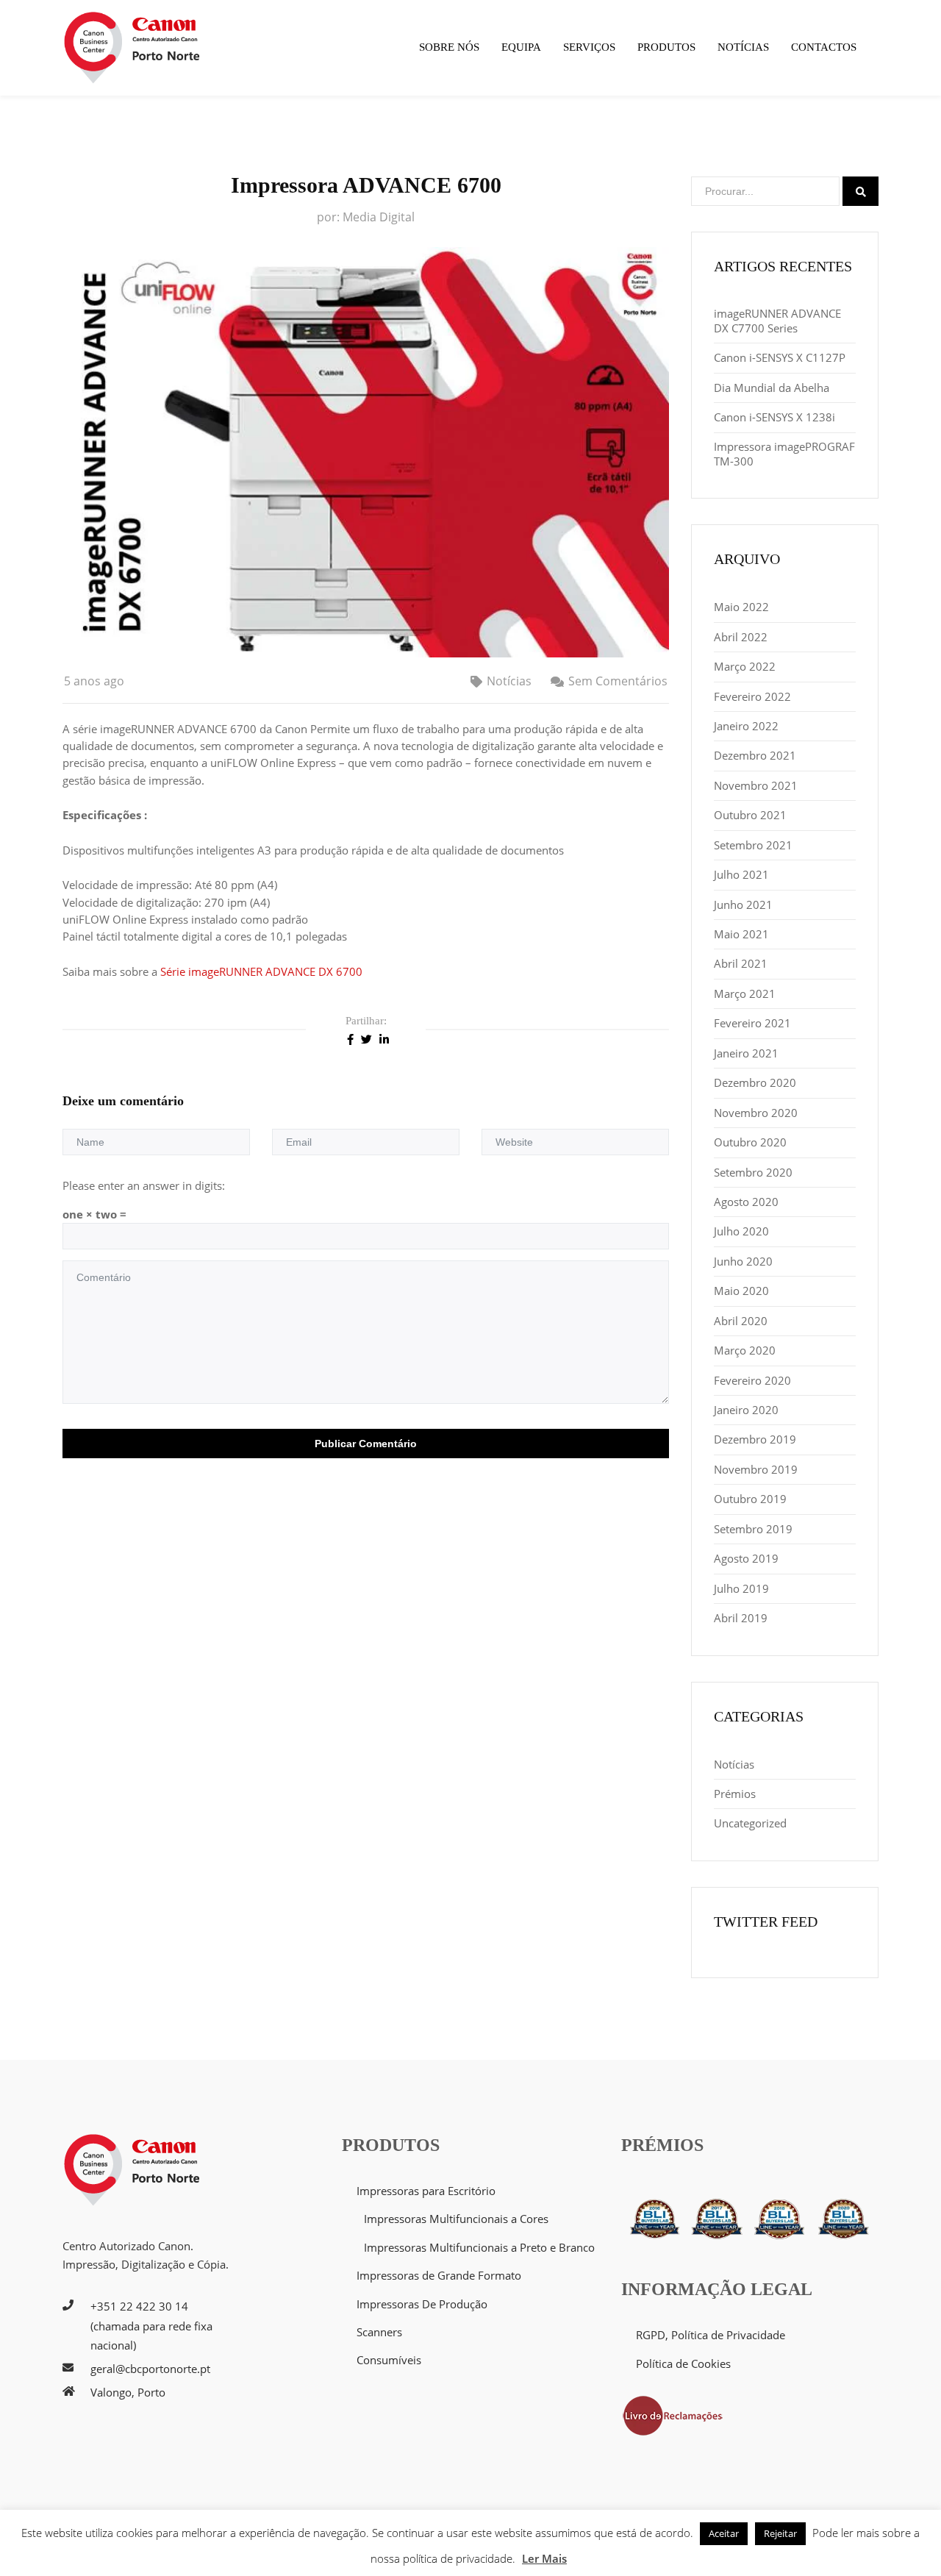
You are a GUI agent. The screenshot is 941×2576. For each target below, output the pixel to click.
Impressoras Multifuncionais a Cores (456, 2219)
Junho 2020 (743, 1261)
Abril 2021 (741, 963)
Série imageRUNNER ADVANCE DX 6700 (263, 971)
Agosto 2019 (746, 1558)
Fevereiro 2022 (752, 696)
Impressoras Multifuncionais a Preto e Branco (479, 2247)
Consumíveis (389, 2360)
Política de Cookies (683, 2363)
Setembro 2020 (753, 1172)
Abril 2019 (741, 1618)
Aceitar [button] (724, 2533)
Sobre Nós (449, 47)
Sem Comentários (618, 681)
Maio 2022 (741, 607)
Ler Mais (544, 2558)
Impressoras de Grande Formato (439, 2275)
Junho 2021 (743, 905)
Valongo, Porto (128, 2392)
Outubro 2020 (750, 1142)
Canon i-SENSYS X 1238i (774, 417)
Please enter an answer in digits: (144, 1185)
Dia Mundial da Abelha (772, 388)
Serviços (589, 47)
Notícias (743, 47)
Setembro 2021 (753, 845)
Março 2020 (745, 1350)
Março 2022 (745, 666)
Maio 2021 (741, 934)
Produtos (666, 47)
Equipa (521, 47)
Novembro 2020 (756, 1113)
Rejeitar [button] (780, 2533)
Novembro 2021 (756, 785)
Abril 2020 (741, 1321)
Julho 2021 (741, 874)
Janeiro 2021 (746, 1053)
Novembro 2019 (756, 1469)
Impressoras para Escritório (426, 2191)
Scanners (379, 2332)
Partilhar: (366, 1021)
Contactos (824, 47)
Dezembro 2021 (755, 755)
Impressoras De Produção (422, 2304)
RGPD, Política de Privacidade (711, 2335)
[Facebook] (350, 1038)
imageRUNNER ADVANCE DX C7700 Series (777, 321)
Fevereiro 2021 (752, 1023)
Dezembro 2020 (755, 1082)
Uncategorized (750, 1823)
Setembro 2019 (753, 1529)
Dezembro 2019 (755, 1439)
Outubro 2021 (750, 815)
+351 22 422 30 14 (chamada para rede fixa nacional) (151, 2326)
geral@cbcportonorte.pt (150, 2369)
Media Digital (379, 217)
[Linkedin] (384, 1038)
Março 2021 (745, 993)
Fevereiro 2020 (752, 1380)
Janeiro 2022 (746, 726)
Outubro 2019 (750, 1499)
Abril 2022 (741, 637)
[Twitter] (366, 1038)
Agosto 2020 (746, 1202)
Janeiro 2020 (746, 1410)
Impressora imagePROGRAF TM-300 (784, 454)
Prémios (735, 1794)
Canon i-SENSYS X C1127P (780, 357)
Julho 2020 (741, 1231)
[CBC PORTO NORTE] (132, 48)
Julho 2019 (741, 1588)
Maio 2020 (741, 1291)
